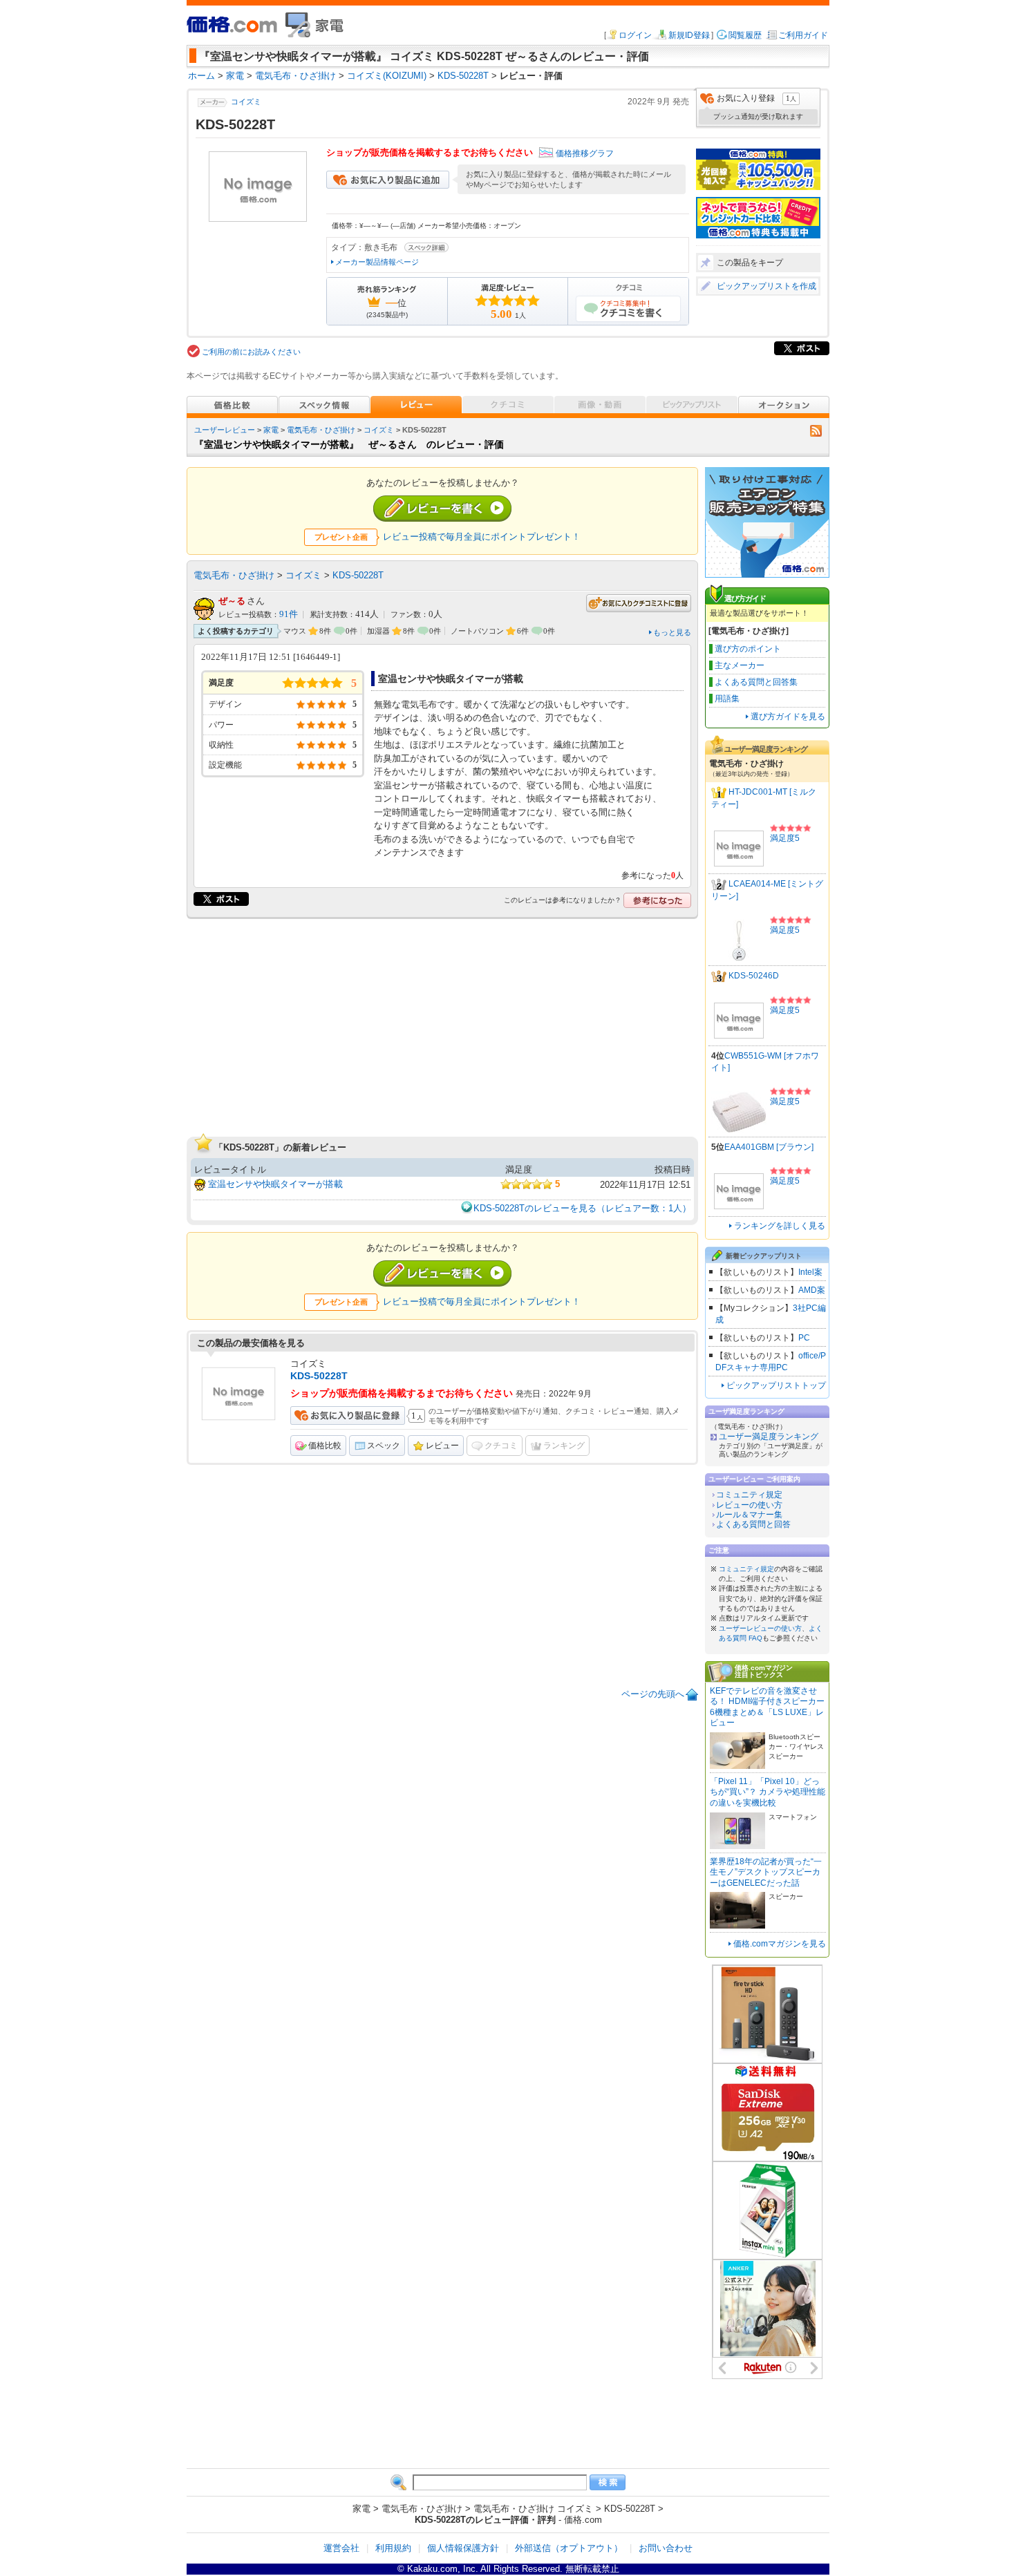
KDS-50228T (358, 575)
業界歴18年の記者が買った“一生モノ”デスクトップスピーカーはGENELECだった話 (766, 1872)
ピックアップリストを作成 (766, 286)
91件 (289, 614)
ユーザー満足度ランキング (769, 1437)
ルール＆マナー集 (749, 1515)
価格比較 (325, 1446)
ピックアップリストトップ (776, 1385)
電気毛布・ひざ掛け (321, 430)
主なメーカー (740, 665)
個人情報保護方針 (463, 2548)
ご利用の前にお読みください (251, 352)
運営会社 (341, 2548)
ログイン (635, 35)
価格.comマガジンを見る (780, 1944)
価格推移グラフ (585, 153)
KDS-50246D (754, 976)
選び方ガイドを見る (788, 717)
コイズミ (246, 102)
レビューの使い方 (749, 1505)
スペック (384, 1446)
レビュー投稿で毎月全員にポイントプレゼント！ (482, 537)
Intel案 (810, 1272)
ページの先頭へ (653, 1694)
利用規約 (393, 2548)
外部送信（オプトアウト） (569, 2548)
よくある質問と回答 (753, 1524)
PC (804, 1338)
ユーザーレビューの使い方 (760, 1628)
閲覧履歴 (745, 35)
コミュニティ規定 (749, 1495)
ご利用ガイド (803, 35)
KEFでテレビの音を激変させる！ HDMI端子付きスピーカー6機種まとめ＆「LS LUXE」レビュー (767, 1707)
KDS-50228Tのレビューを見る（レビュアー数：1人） (582, 1208)
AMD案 (812, 1290)
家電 (271, 430)
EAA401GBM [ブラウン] (769, 1147)
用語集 (727, 699)
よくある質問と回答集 (756, 682)
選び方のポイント (748, 649)
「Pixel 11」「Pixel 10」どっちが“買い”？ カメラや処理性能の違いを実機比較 (768, 1792)
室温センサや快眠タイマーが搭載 (275, 1184)
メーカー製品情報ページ (377, 262)
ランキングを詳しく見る (780, 1226)
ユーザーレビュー (225, 430)
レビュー (442, 1446)
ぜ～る (232, 601)
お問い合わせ (666, 2548)
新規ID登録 (689, 35)
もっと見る (672, 632)
